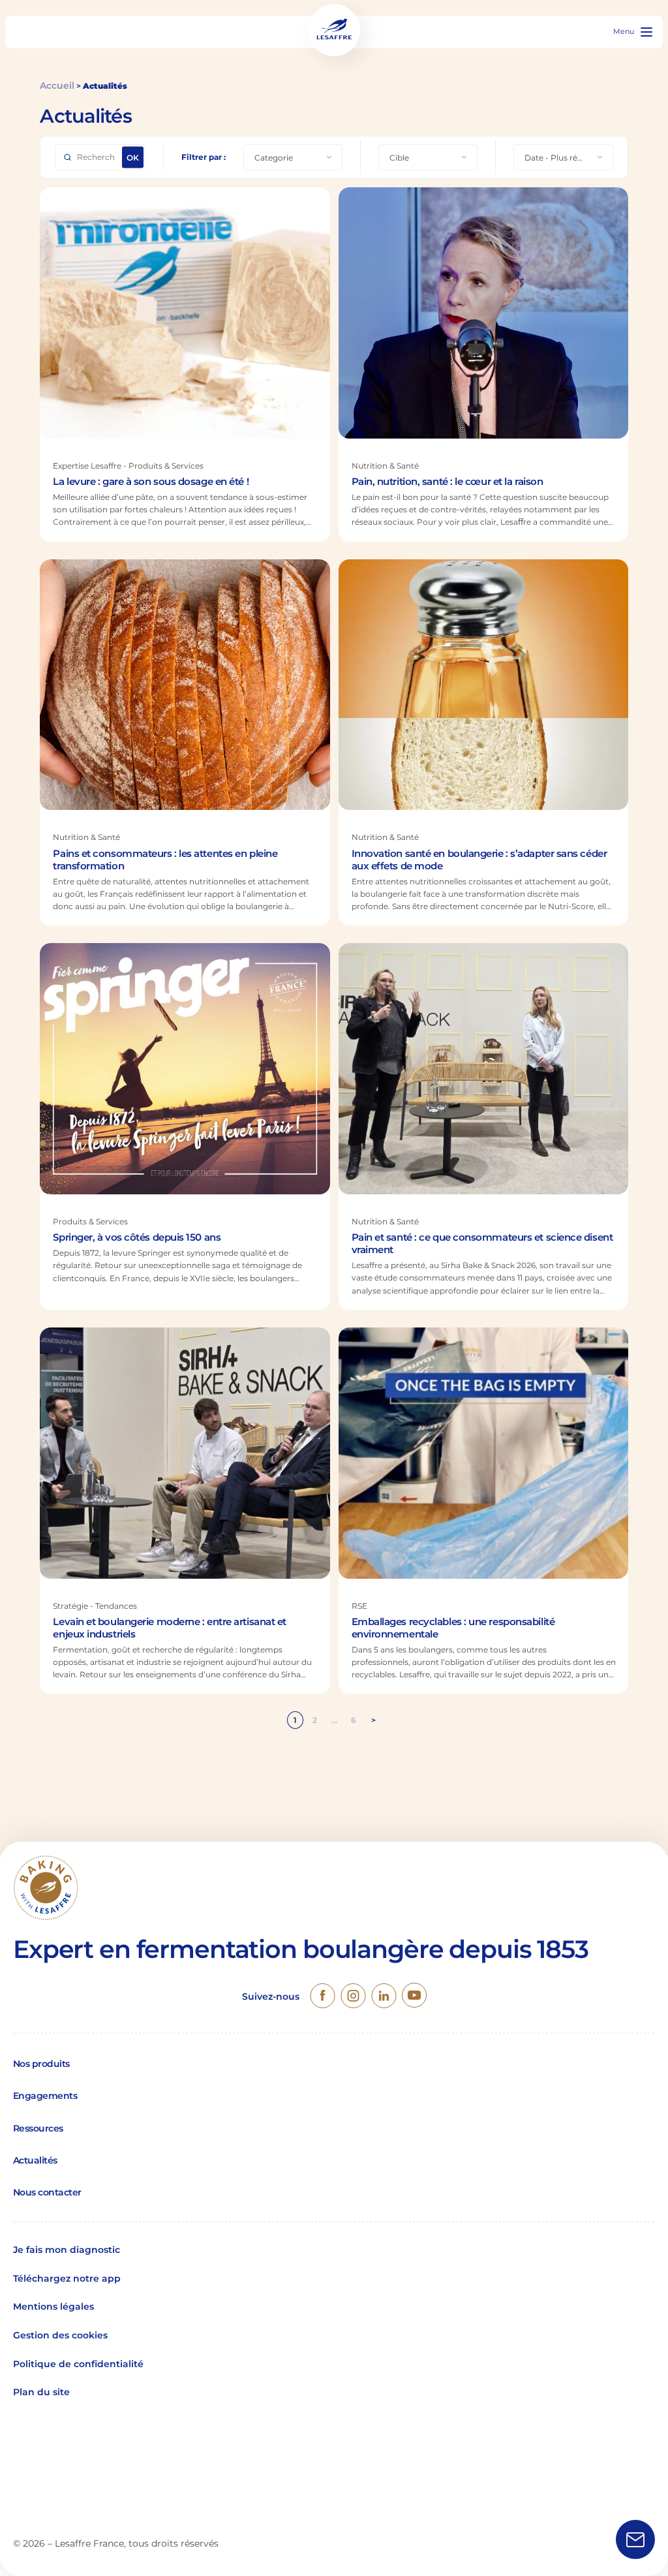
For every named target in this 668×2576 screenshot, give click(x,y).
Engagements (45, 2096)
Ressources (38, 2128)
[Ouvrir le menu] (646, 32)
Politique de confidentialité (78, 2364)
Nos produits (41, 2064)
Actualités (35, 2160)
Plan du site (41, 2392)
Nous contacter (47, 2192)
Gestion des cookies (60, 2335)
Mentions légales (53, 2306)
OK (133, 158)
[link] (323, 1997)
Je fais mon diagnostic (67, 2250)
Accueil (57, 85)
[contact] (635, 2541)
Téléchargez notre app (67, 2278)
